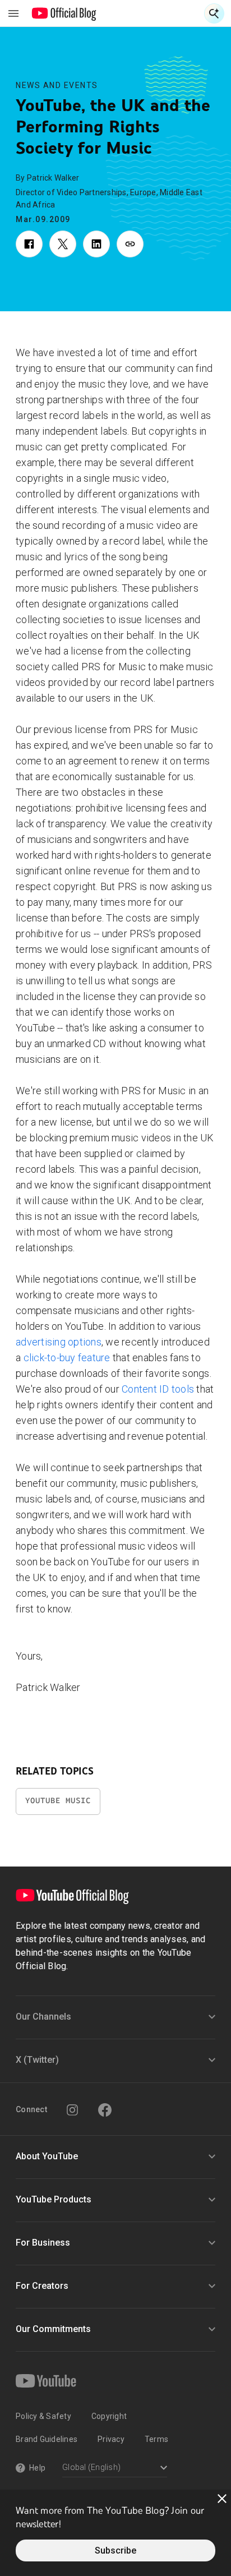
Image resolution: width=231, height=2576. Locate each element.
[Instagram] (72, 2110)
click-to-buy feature (67, 1358)
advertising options (59, 1342)
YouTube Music (58, 1801)
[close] (222, 2499)
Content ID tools (158, 1389)
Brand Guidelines (47, 2439)
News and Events (57, 85)
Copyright (109, 2416)
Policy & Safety (43, 2416)
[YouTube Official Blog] (64, 13)
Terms (156, 2439)
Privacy (111, 2439)
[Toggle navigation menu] (13, 13)
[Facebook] (105, 2110)
